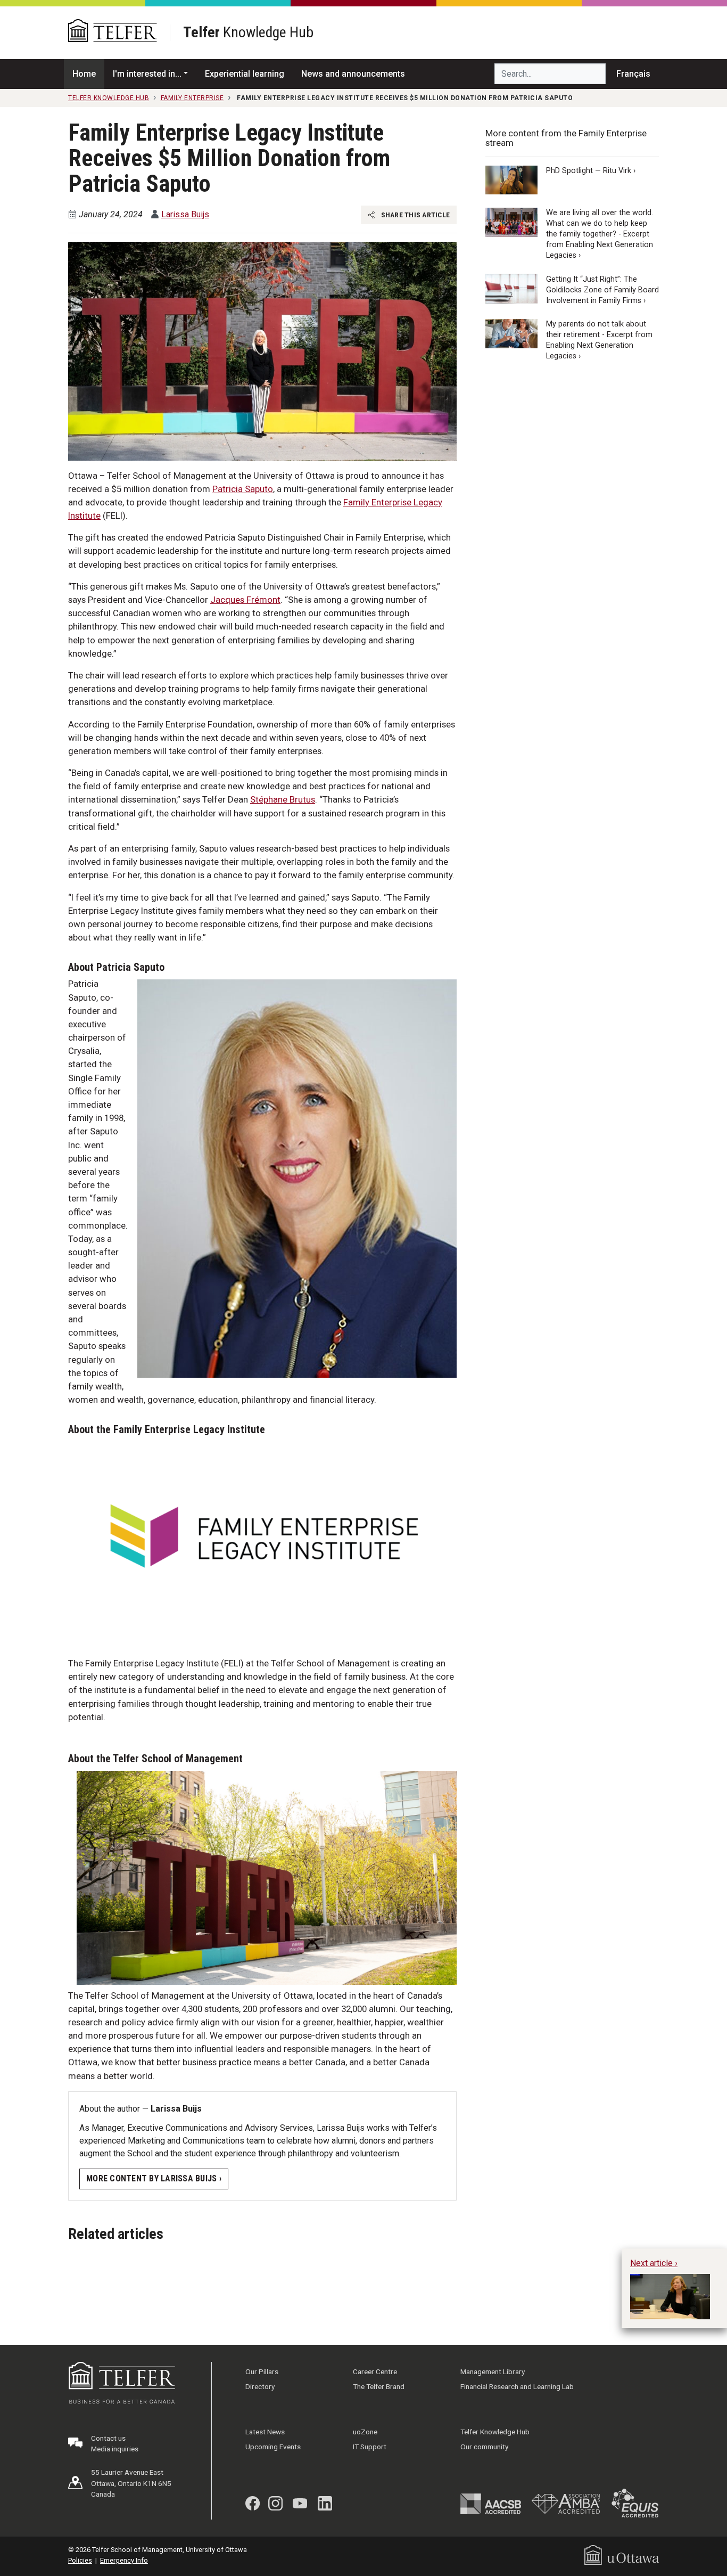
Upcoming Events (273, 2447)
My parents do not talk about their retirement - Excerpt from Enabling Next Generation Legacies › (599, 340)
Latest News (265, 2432)
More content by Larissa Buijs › (154, 2178)
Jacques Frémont (245, 600)
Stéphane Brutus (283, 799)
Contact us (108, 2438)
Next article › (654, 2263)
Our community (484, 2447)
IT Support (370, 2447)
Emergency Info (124, 2560)
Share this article (414, 215)
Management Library (493, 2371)
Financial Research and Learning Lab (517, 2386)
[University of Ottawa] (622, 2554)
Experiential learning (245, 74)
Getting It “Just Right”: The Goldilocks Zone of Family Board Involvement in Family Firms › (602, 289)
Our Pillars (262, 2371)
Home (84, 74)
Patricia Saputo (243, 489)
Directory (260, 2386)
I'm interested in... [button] (147, 74)
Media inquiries (115, 2449)
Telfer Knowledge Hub (495, 2432)
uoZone (365, 2432)
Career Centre (375, 2371)
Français (633, 74)
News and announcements (353, 74)
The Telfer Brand (379, 2386)
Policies (80, 2560)
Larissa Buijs (185, 214)
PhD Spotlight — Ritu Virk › (591, 171)
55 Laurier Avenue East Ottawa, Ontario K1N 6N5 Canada (131, 2483)
